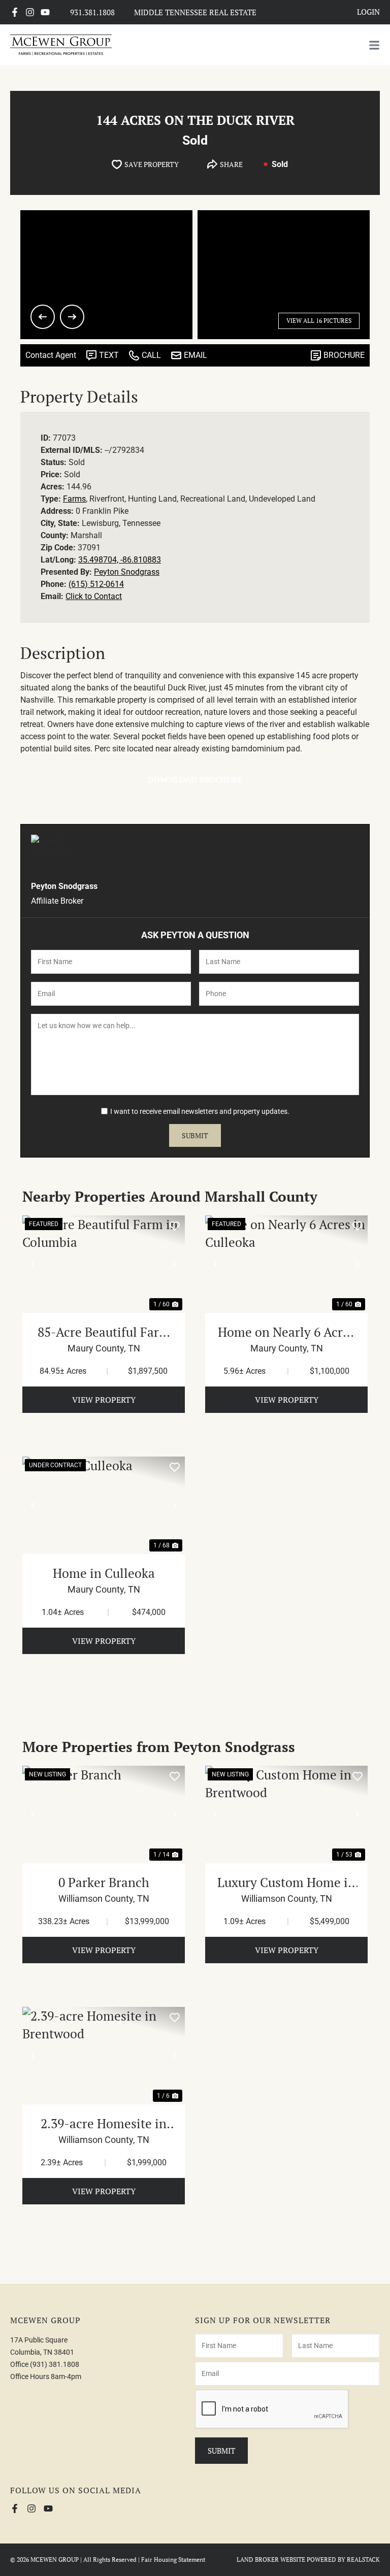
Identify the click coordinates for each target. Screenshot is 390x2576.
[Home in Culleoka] (104, 1505)
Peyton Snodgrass (127, 572)
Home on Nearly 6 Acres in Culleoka (286, 1332)
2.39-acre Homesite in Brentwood (104, 2124)
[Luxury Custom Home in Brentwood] (286, 1814)
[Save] (175, 1226)
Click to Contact (94, 596)
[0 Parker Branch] (104, 1814)
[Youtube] (45, 12)
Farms (74, 499)
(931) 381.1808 (55, 2364)
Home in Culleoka (104, 1573)
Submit (195, 1135)
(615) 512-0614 (96, 584)
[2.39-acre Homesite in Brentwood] (104, 2056)
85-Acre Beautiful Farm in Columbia (104, 1332)
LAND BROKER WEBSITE (271, 2560)
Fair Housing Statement (173, 2560)
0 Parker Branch (104, 1882)
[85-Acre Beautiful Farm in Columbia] (104, 1264)
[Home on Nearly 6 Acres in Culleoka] (286, 1264)
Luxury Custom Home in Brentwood (286, 1883)
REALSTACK (363, 2560)
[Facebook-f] (15, 12)
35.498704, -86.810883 (120, 560)
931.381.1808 (92, 12)
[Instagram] (30, 12)
